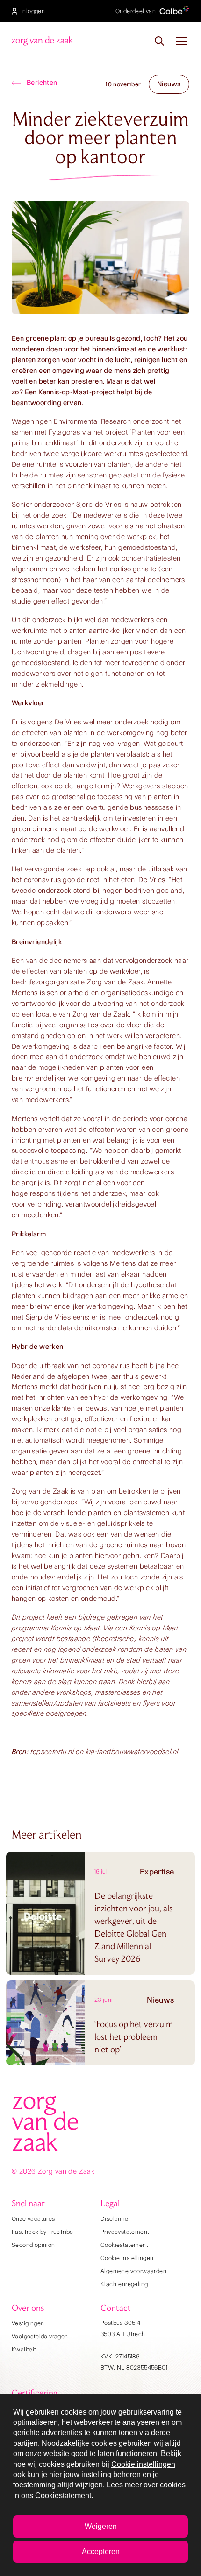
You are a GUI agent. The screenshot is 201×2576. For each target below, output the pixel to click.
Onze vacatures (33, 2219)
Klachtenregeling (124, 2284)
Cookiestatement (124, 2245)
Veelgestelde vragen (40, 2336)
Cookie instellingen (127, 2258)
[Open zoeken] (159, 41)
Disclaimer (115, 2219)
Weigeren (101, 2526)
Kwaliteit (24, 2349)
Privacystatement (125, 2232)
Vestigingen (28, 2323)
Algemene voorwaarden (133, 2271)
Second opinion (33, 2245)
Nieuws (169, 84)
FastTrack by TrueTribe (43, 2232)
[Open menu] (182, 41)
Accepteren (101, 2551)
